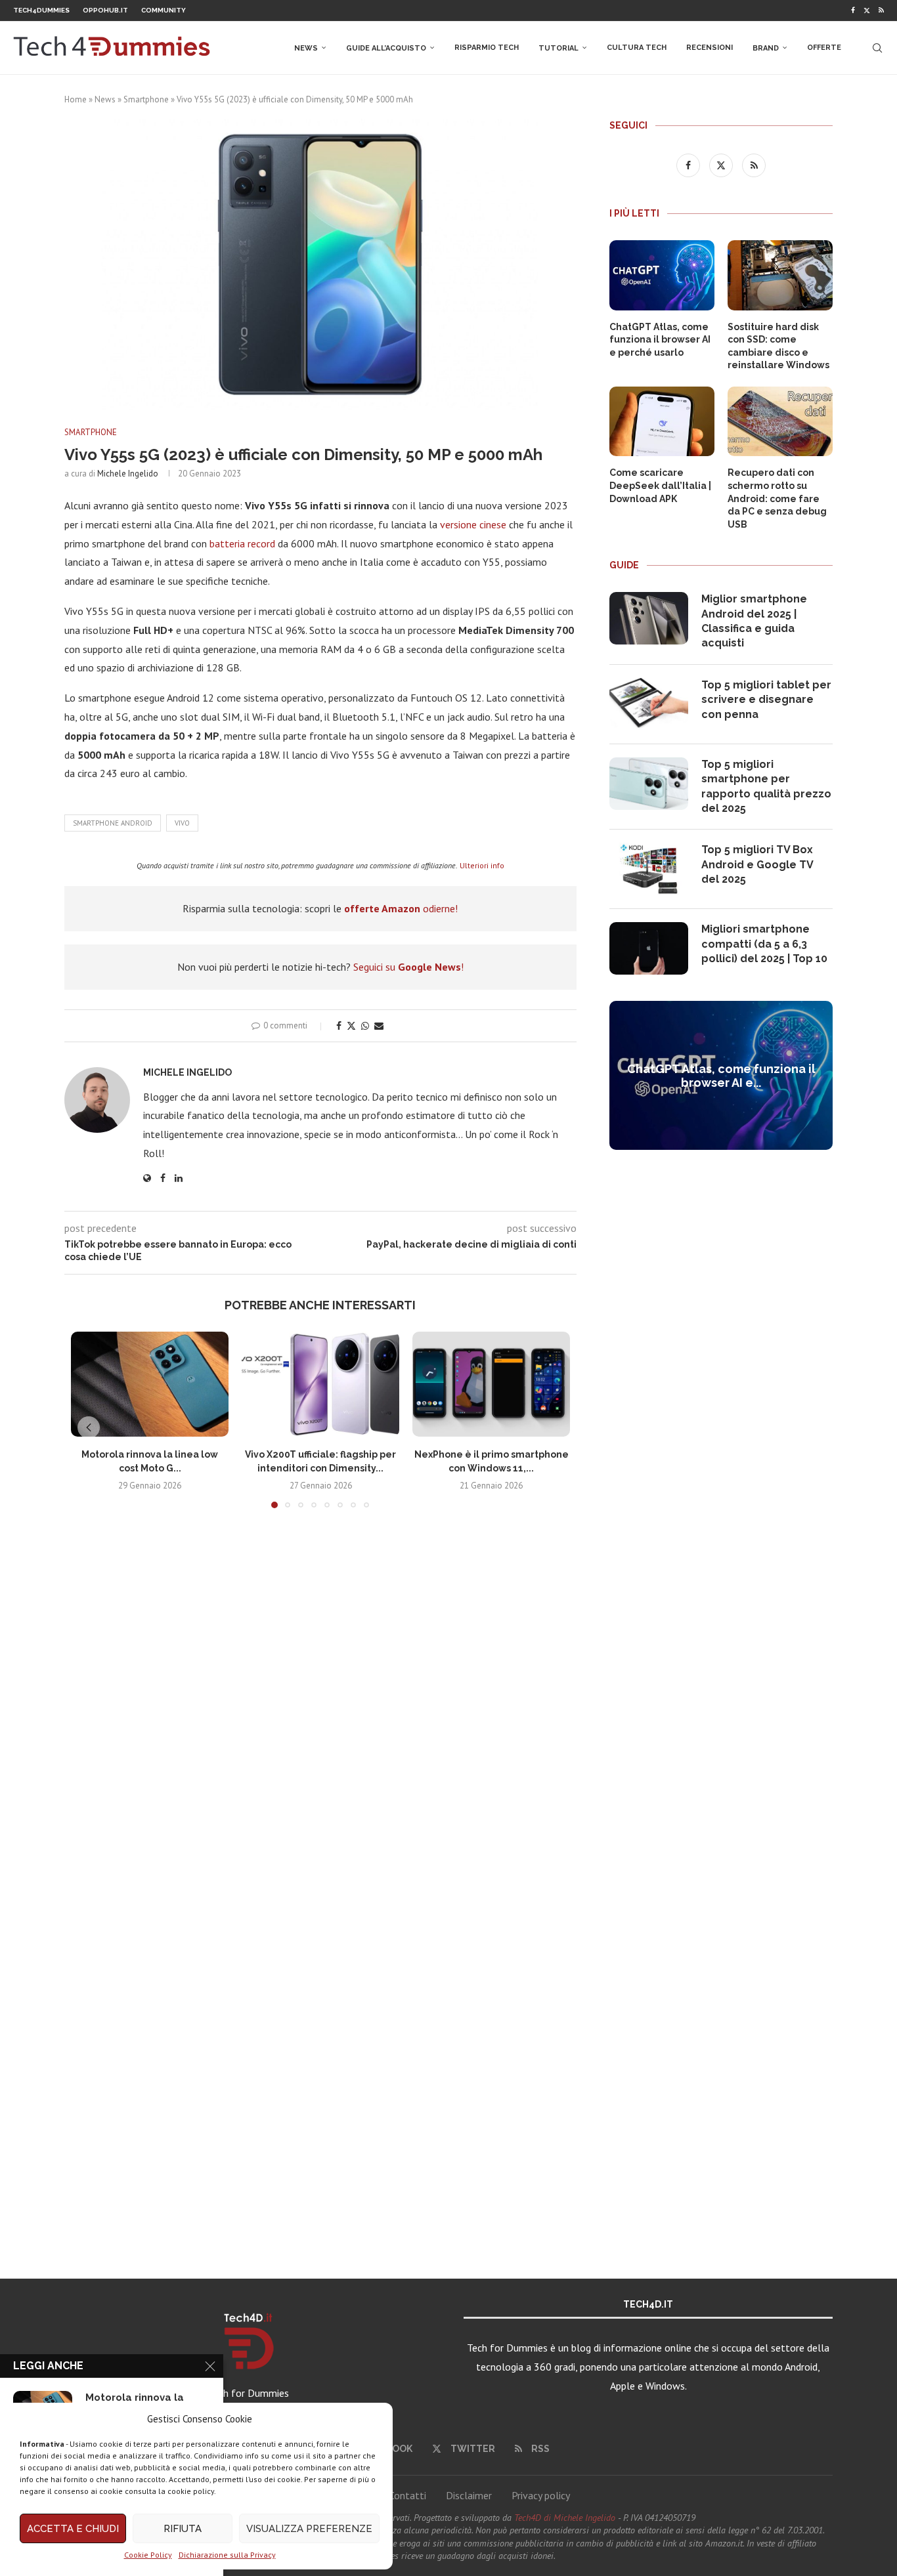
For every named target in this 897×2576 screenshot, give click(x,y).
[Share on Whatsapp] (365, 1026)
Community (164, 10)
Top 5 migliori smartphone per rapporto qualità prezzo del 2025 (766, 786)
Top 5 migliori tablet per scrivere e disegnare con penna (766, 700)
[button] (89, 1427)
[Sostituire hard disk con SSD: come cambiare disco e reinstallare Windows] (780, 275)
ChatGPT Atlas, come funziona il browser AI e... (721, 1076)
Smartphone (146, 99)
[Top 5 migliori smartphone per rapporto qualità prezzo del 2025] (649, 784)
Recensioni (710, 48)
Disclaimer (469, 2495)
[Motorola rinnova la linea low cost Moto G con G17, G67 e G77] (150, 1384)
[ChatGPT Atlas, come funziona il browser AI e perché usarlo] (662, 275)
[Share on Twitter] (351, 1026)
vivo (182, 823)
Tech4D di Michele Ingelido (565, 2518)
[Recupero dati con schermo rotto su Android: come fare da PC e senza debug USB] (780, 422)
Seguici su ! (408, 967)
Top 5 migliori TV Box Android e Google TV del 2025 (757, 864)
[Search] (877, 48)
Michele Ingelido (128, 474)
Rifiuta (183, 2529)
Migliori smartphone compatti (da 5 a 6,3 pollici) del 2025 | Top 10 (764, 944)
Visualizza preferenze (309, 2529)
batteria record (242, 543)
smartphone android (113, 823)
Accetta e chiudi (73, 2529)
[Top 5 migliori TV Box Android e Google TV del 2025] (649, 869)
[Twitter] (867, 11)
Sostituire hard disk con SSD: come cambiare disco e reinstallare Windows (778, 346)
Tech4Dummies (41, 10)
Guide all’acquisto (386, 48)
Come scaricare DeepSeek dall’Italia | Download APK (660, 485)
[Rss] (881, 11)
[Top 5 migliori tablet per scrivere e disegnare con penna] (649, 704)
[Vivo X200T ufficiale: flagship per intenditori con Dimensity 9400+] (320, 1384)
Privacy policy (541, 2495)
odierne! (401, 908)
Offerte (824, 48)
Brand (766, 48)
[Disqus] (320, 1713)
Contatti (407, 2495)
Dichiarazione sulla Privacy (227, 2555)
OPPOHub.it (105, 10)
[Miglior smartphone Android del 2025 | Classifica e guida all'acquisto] (649, 618)
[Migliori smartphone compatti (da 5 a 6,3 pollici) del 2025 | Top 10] (649, 948)
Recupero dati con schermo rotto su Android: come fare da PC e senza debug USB (777, 498)
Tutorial (558, 48)
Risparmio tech (487, 48)
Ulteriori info (482, 865)
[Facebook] (853, 11)
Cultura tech (637, 48)
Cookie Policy (148, 2555)
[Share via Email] (379, 1026)
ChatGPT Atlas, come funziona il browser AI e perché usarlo (660, 340)
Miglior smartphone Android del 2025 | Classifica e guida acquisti (754, 621)
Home (76, 99)
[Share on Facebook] (339, 1026)
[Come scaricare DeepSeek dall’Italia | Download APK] (662, 422)
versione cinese (473, 524)
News (306, 48)
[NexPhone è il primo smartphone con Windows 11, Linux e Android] (491, 1384)
